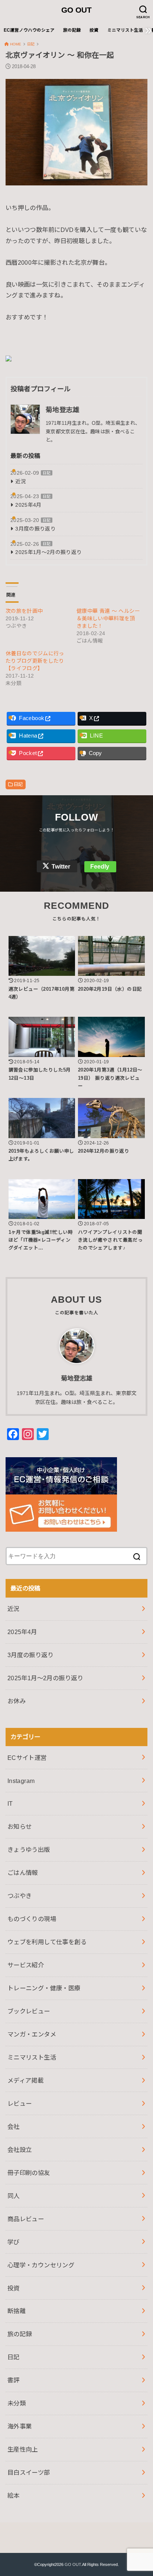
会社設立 (20, 2150)
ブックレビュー (29, 2011)
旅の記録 (72, 30)
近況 (21, 481)
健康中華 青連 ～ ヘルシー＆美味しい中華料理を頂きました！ (108, 618)
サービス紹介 (26, 1965)
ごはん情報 (23, 1873)
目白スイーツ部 (29, 2472)
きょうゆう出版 (29, 1850)
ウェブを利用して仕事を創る (47, 1942)
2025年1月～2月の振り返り (48, 552)
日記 (47, 473)
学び (14, 2242)
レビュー (20, 2104)
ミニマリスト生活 (125, 30)
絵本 (14, 2496)
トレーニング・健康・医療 (44, 1988)
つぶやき (20, 1896)
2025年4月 (28, 505)
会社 (14, 2127)
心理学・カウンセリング (41, 2265)
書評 (14, 2380)
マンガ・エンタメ (32, 2034)
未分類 (17, 2403)
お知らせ (20, 1827)
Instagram (21, 1781)
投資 (94, 30)
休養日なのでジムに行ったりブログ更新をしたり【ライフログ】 (35, 661)
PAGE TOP (141, 2492)
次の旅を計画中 (24, 611)
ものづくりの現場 (32, 1919)
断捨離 (17, 2311)
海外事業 (20, 2426)
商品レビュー (26, 2219)
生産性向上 (23, 2449)
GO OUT (76, 10)
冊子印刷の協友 (29, 2173)
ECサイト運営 (27, 1758)
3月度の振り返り (35, 529)
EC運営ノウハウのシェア (29, 30)
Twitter (61, 867)
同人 (14, 2196)
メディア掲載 (25, 2080)
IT (10, 1803)
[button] (76, 132)
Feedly (100, 867)
